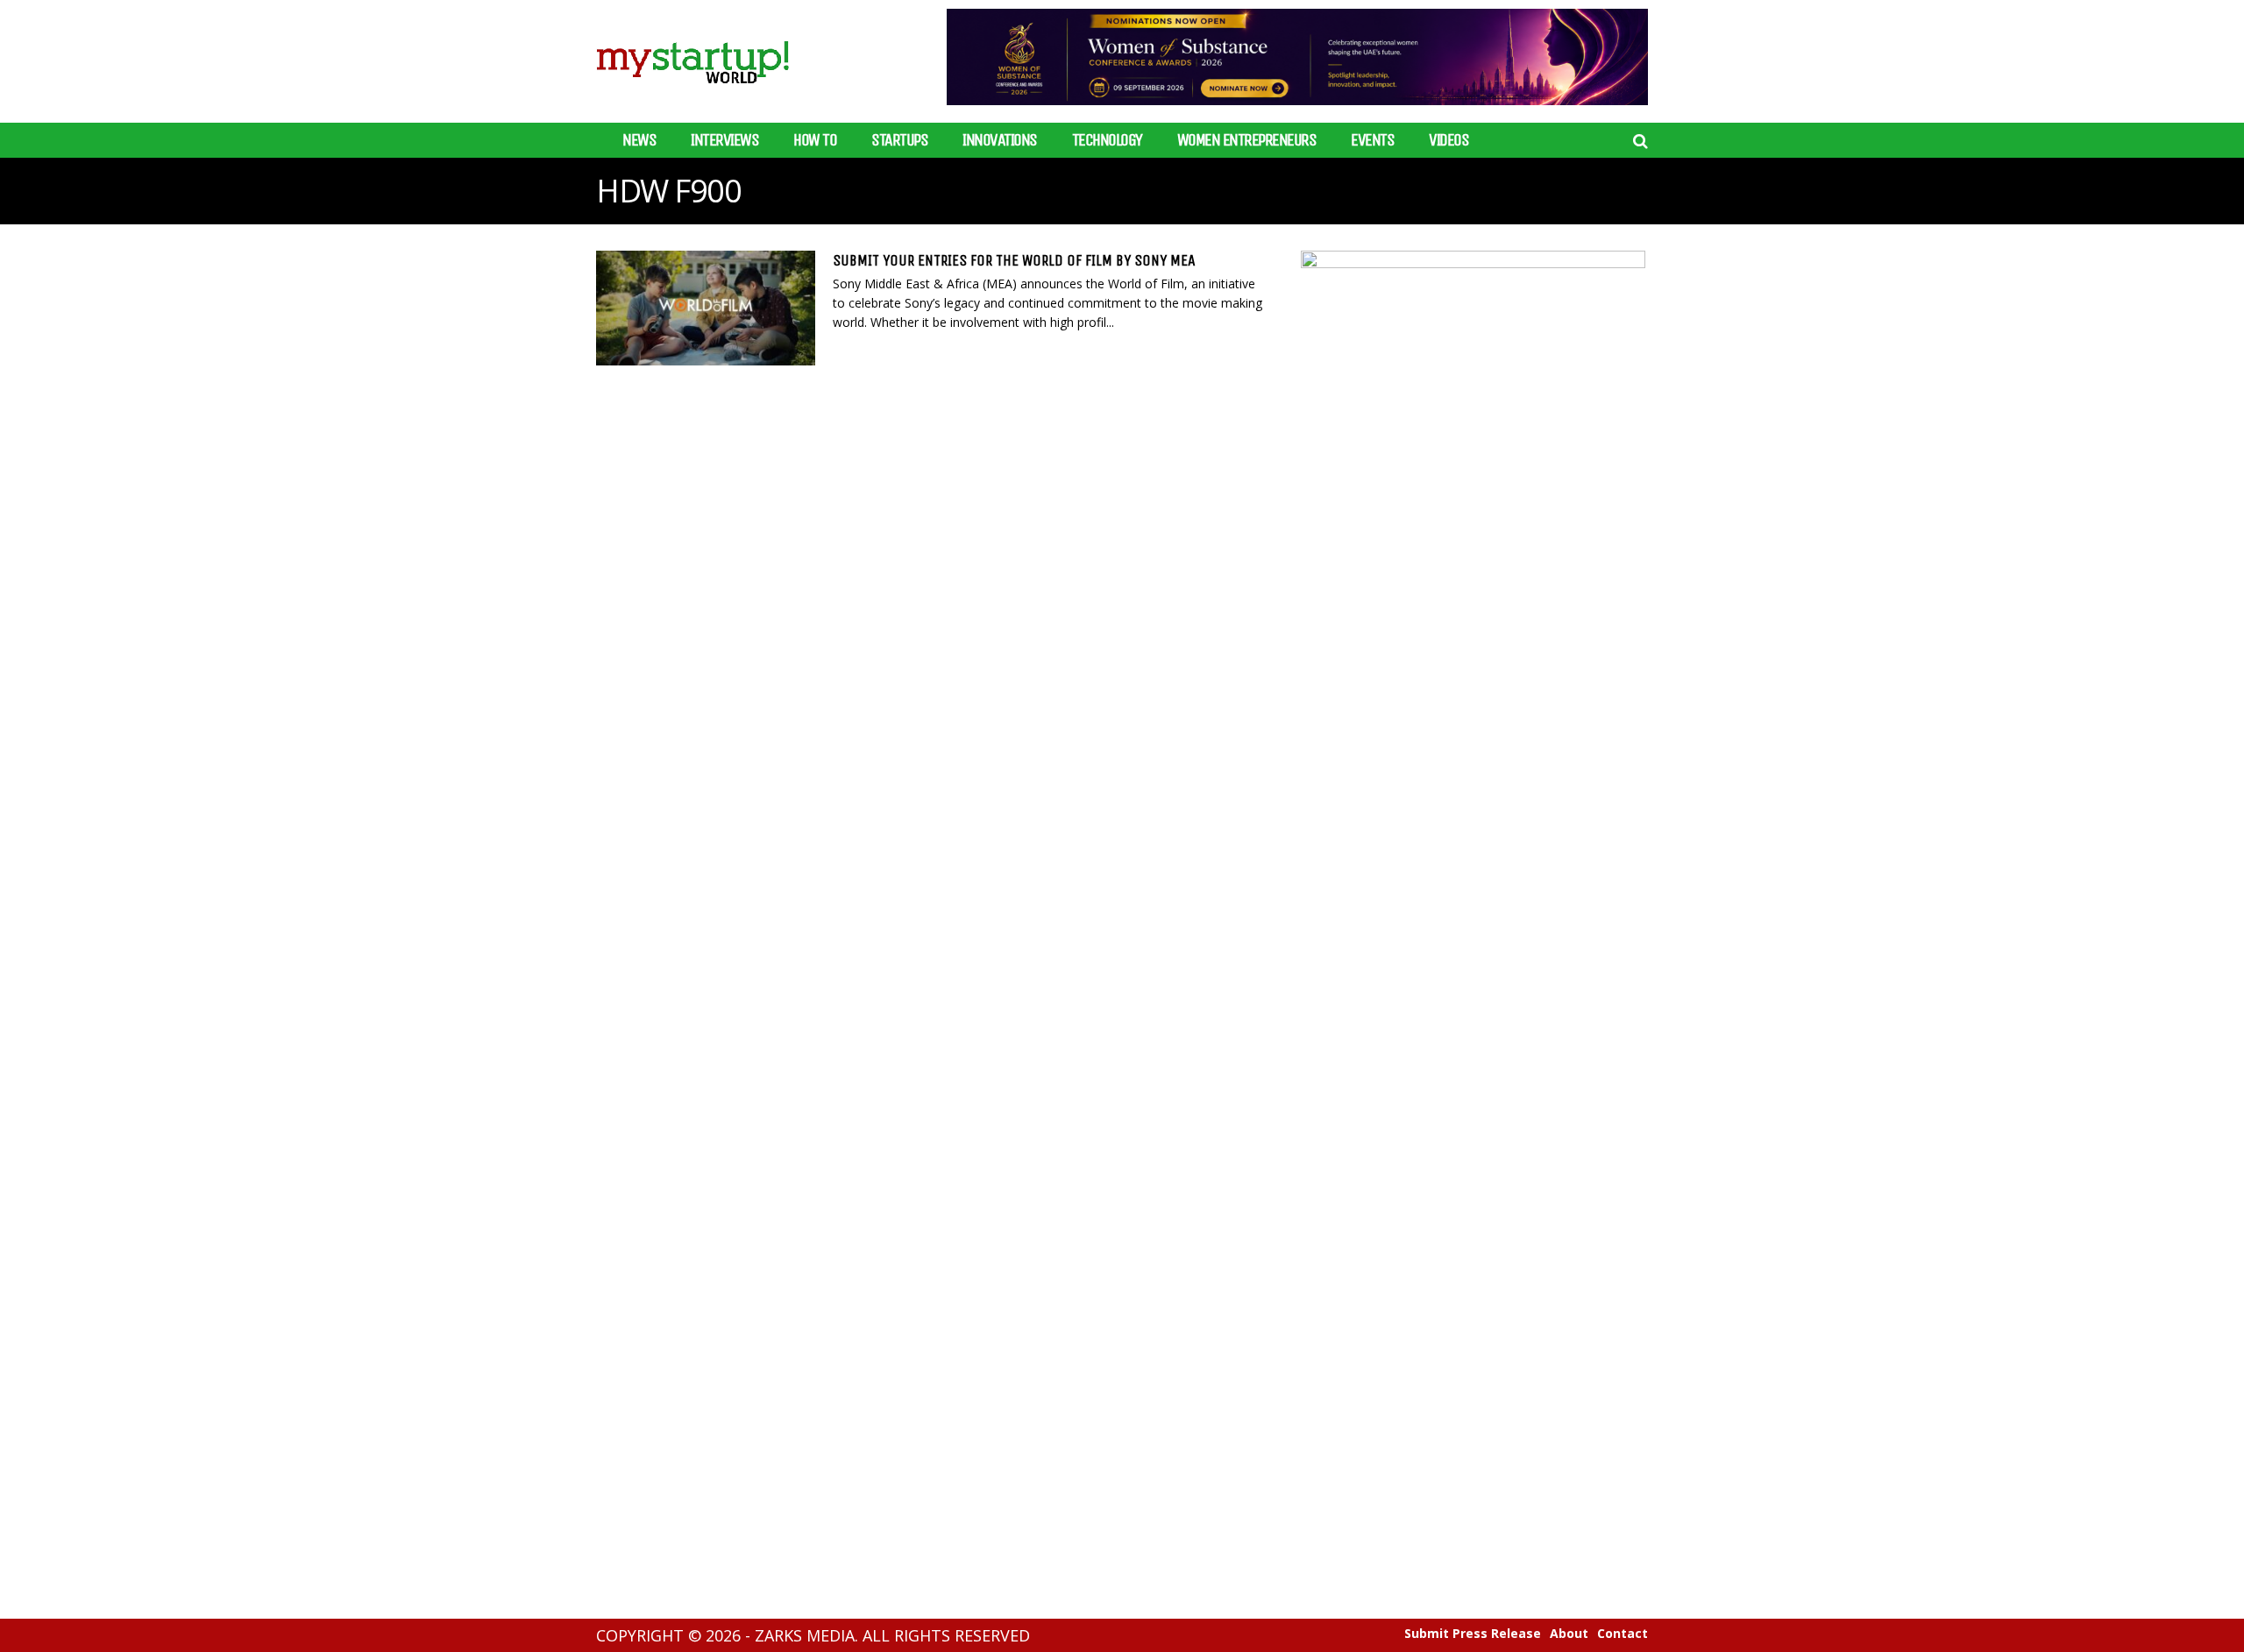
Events (1372, 140)
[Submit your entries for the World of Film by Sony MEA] (706, 308)
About (1569, 1634)
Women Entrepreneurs (1247, 140)
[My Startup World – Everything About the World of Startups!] (692, 94)
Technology (1107, 140)
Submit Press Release (1473, 1634)
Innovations (1000, 140)
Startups (899, 140)
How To (815, 140)
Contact (1623, 1634)
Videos (1449, 140)
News (639, 140)
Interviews (724, 140)
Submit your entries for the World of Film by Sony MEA (1014, 260)
